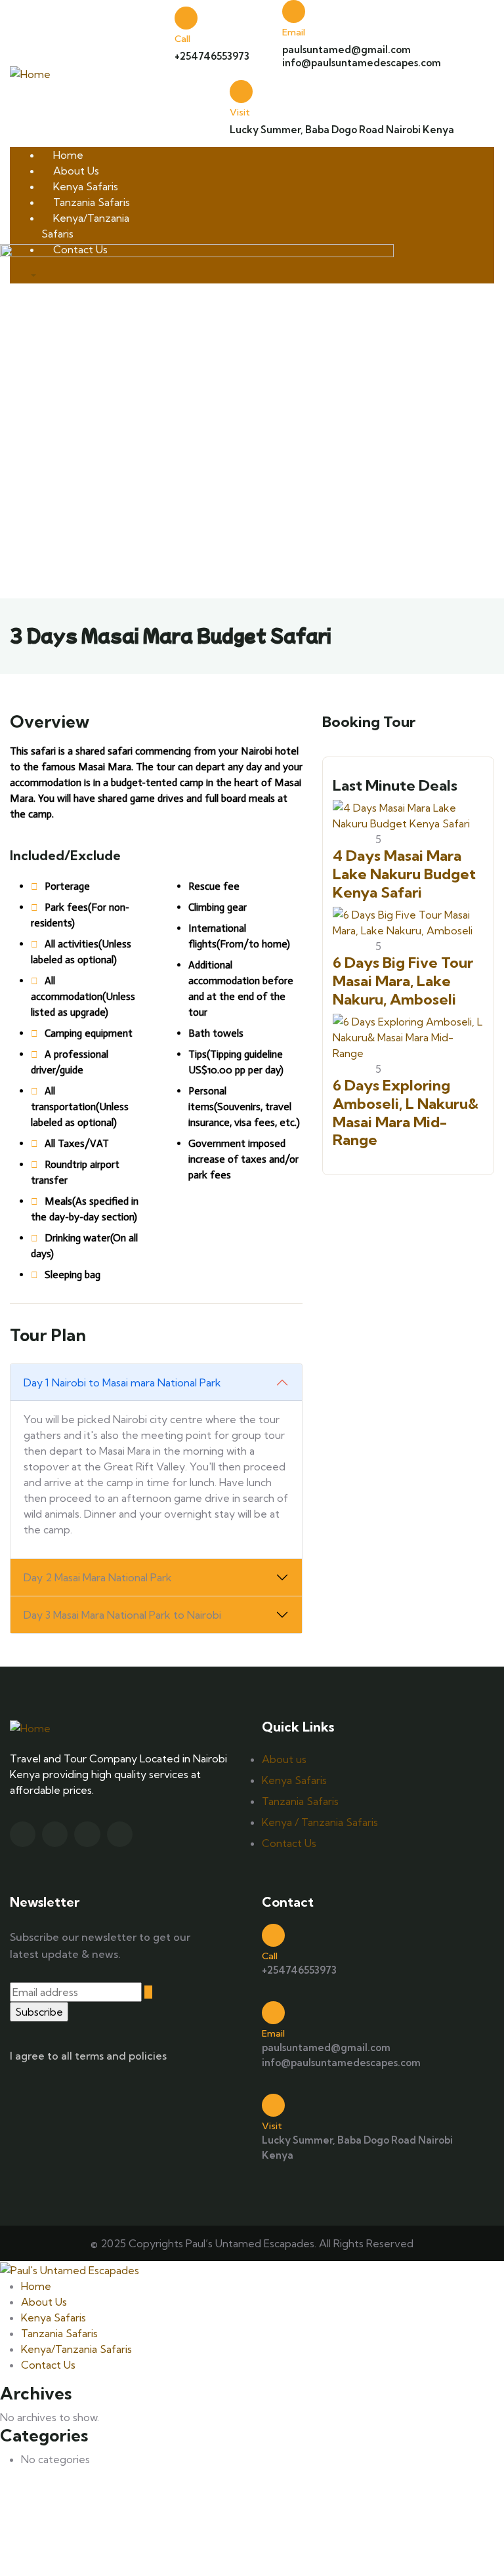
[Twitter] (23, 1834)
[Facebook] (55, 1834)
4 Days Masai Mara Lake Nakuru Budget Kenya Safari (404, 874)
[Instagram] (87, 1834)
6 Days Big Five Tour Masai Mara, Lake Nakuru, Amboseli (403, 981)
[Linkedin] (120, 1834)
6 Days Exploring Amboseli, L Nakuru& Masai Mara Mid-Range (406, 1112)
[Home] (30, 73)
